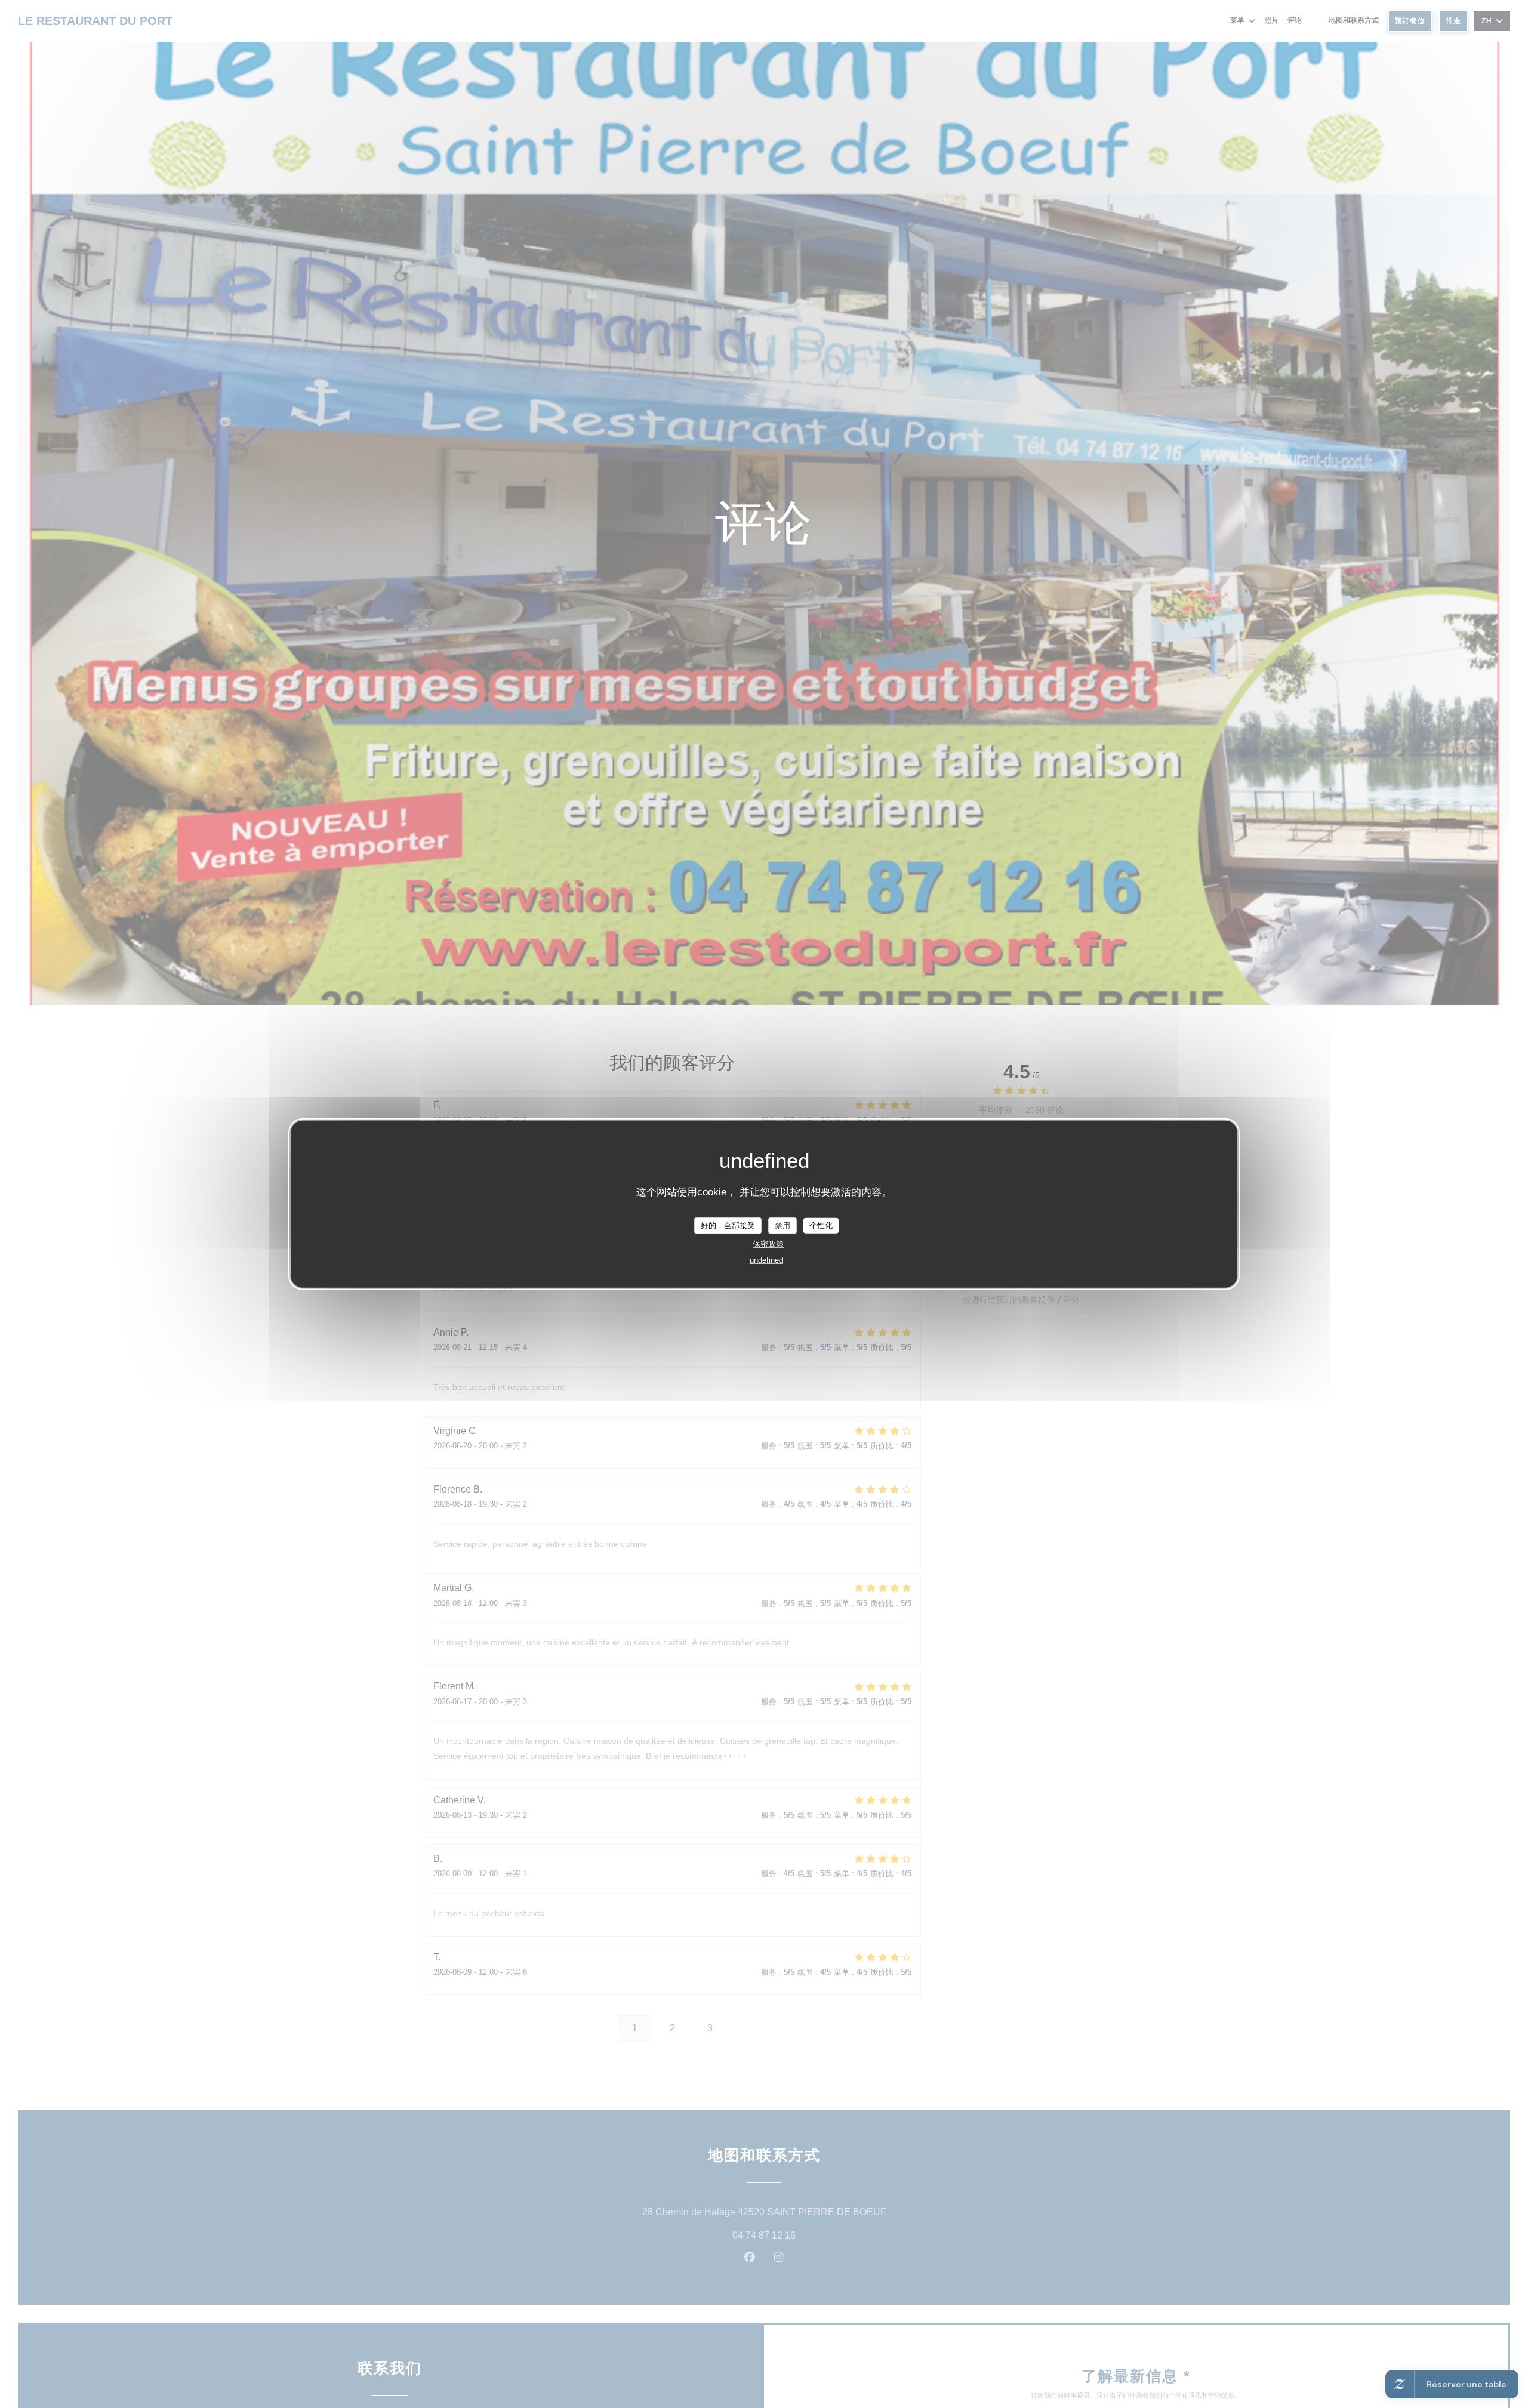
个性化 (821, 1225)
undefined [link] (766, 1260)
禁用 (783, 1225)
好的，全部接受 (728, 1225)
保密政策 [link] (768, 1243)
